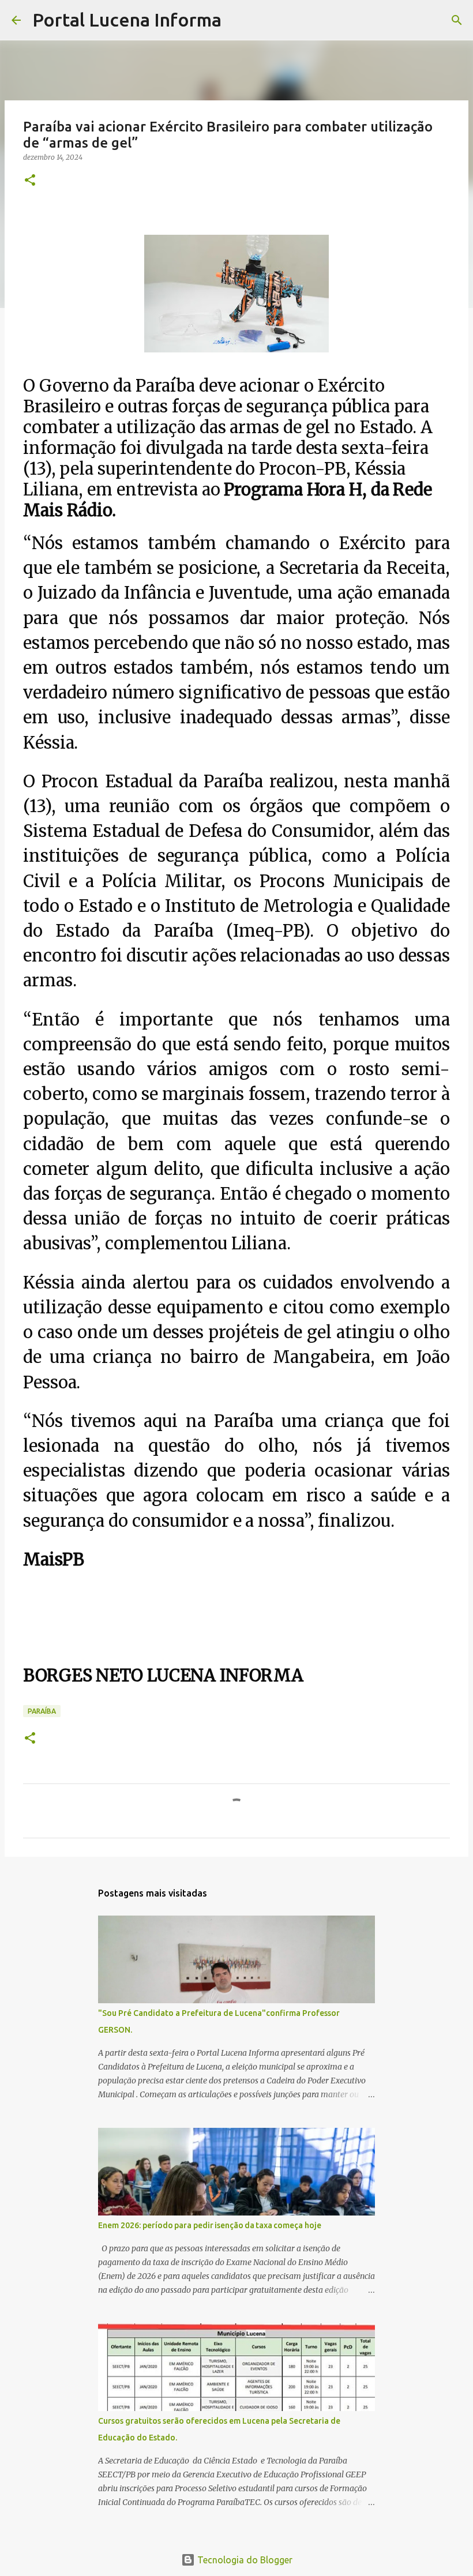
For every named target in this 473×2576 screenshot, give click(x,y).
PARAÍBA (42, 1711)
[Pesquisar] (238, 20)
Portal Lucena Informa (127, 20)
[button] (30, 181)
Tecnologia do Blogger (244, 2560)
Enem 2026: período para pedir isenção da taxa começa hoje (210, 2225)
